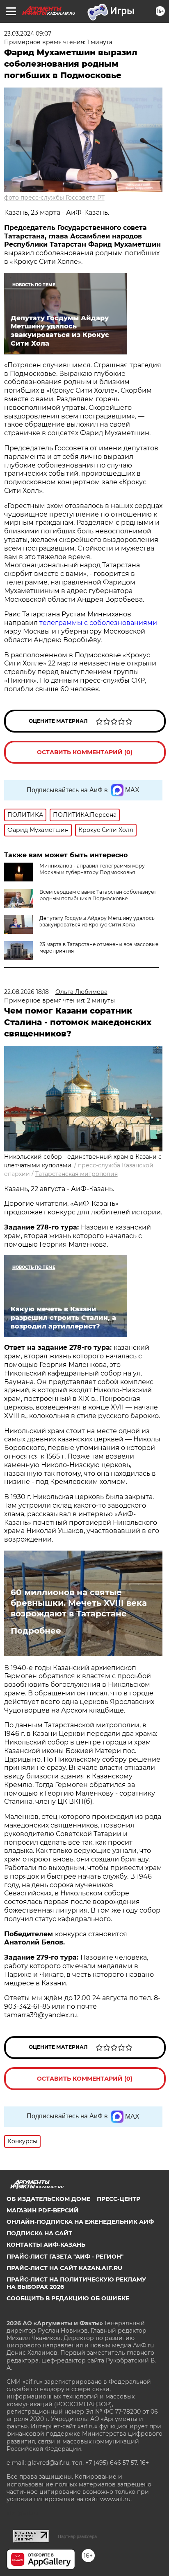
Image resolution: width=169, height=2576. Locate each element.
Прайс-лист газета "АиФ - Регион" (65, 2257)
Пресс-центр (119, 2199)
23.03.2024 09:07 (28, 34)
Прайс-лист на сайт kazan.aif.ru (64, 2268)
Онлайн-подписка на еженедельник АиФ (80, 2222)
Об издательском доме (48, 2199)
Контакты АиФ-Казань (46, 2245)
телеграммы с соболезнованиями (98, 623)
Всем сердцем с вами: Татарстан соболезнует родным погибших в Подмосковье (98, 895)
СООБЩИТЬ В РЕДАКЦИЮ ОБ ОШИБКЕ (68, 2298)
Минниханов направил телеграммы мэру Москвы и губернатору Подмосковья (92, 869)
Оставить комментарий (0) (85, 752)
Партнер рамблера (77, 2536)
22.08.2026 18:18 (26, 992)
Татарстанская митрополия (77, 1174)
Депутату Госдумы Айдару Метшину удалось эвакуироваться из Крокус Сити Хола (97, 921)
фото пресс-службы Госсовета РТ (54, 198)
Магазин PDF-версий (43, 2210)
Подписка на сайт (39, 2233)
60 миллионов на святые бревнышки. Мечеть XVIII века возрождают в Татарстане (79, 1603)
